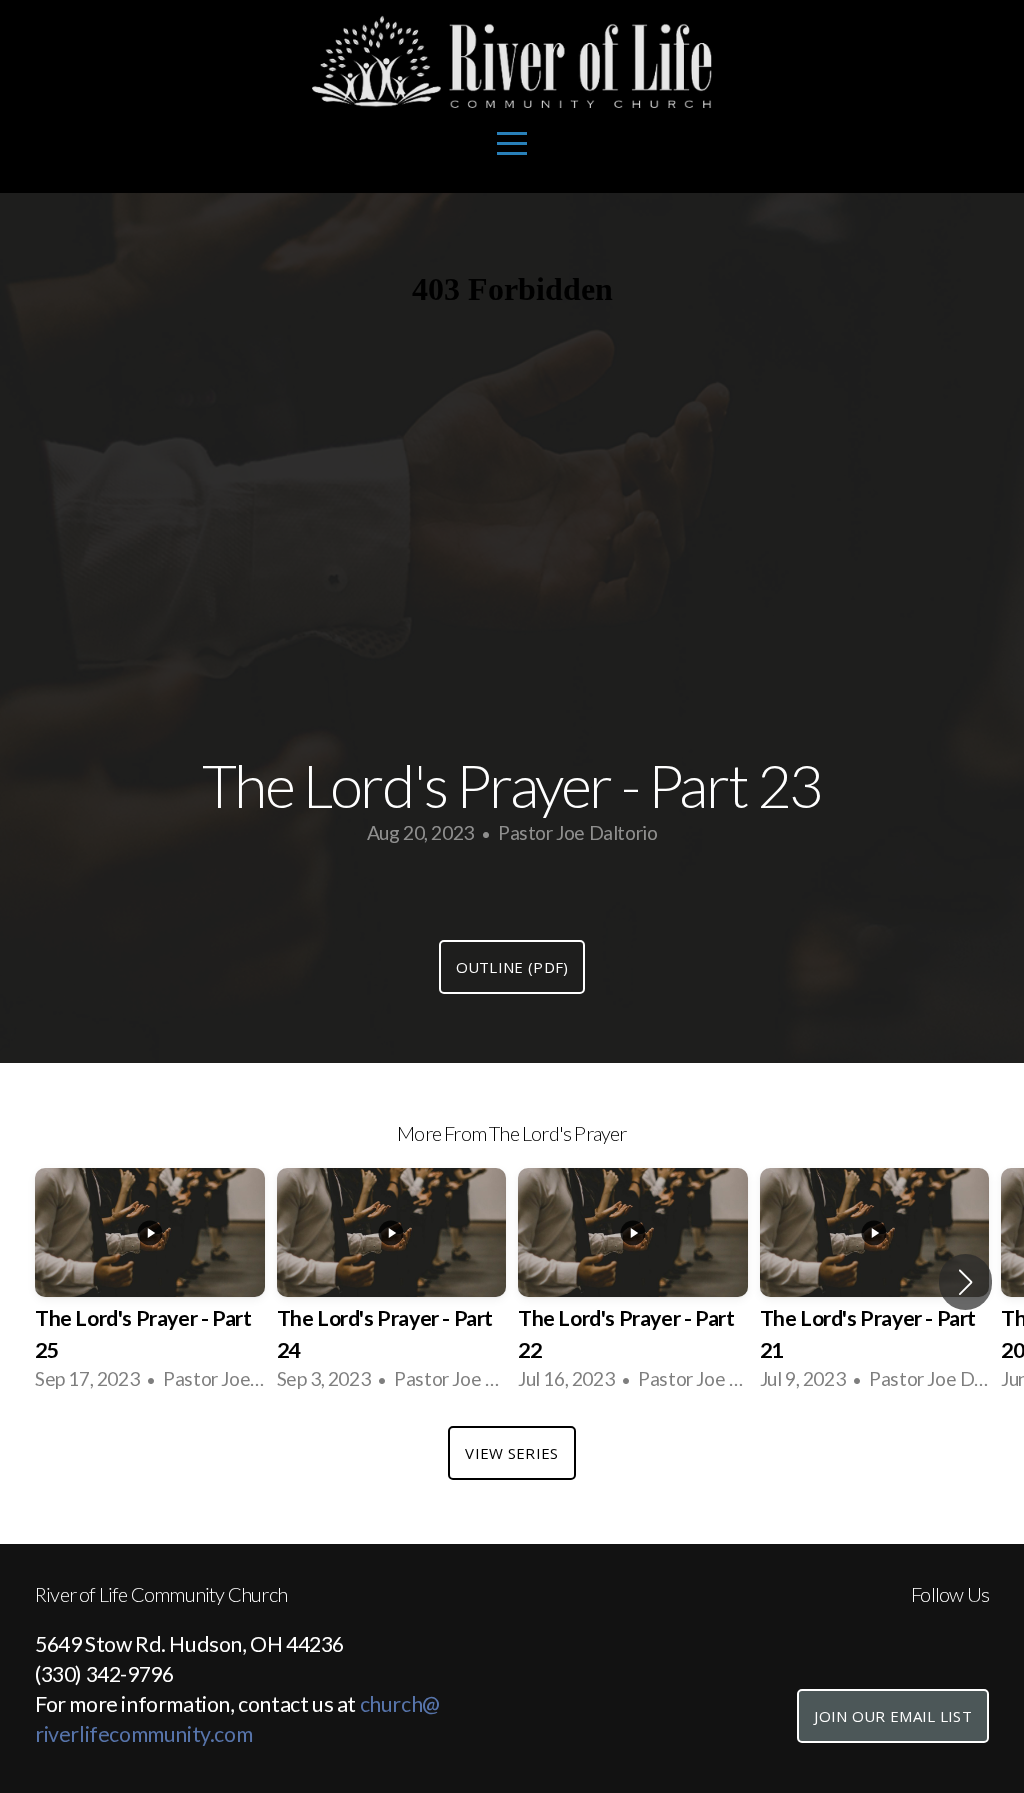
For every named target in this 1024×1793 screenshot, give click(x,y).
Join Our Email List (893, 1716)
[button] (965, 1282)
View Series (511, 1453)
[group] (150, 1282)
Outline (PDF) (512, 967)
